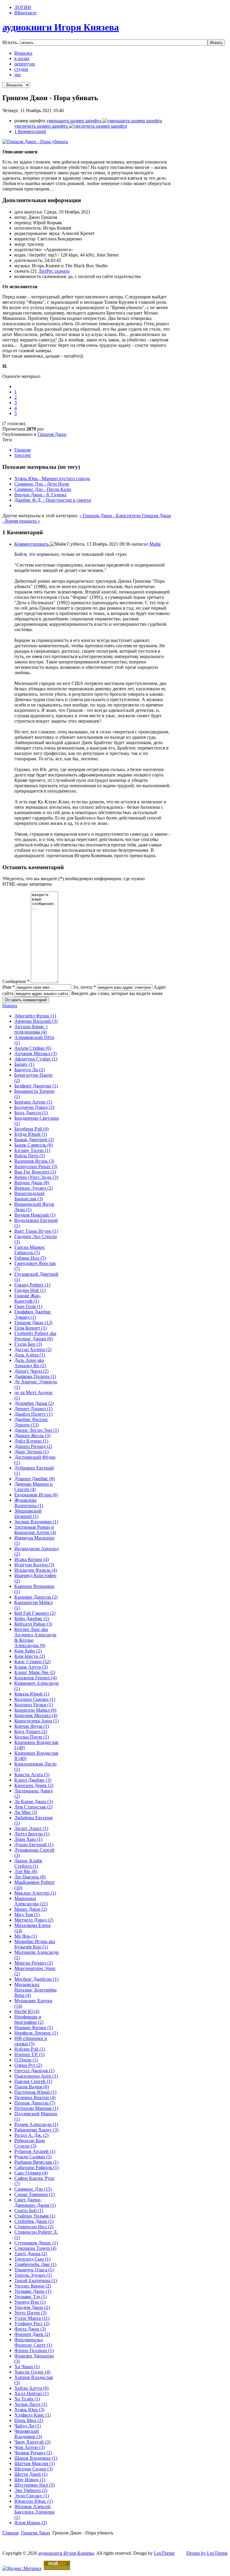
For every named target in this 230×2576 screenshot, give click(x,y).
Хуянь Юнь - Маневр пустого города (52, 479)
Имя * (9, 987)
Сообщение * (16, 981)
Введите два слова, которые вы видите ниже (117, 993)
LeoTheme (164, 2553)
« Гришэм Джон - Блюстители (111, 516)
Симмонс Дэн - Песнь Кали (43, 489)
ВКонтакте (25, 13)
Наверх (10, 1006)
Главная (10, 2533)
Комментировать (32, 544)
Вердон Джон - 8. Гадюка (40, 495)
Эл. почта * (84, 987)
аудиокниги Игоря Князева (66, 2553)
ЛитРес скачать (54, 271)
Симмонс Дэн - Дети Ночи (42, 484)
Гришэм (22, 450)
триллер (23, 455)
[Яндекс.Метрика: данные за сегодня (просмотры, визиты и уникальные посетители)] (22, 2569)
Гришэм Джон (52, 434)
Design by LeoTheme (207, 2553)
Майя (155, 544)
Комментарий (30, 131)
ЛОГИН (23, 7)
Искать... (11, 42)
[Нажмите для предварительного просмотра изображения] (35, 142)
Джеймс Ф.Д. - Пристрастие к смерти (53, 500)
